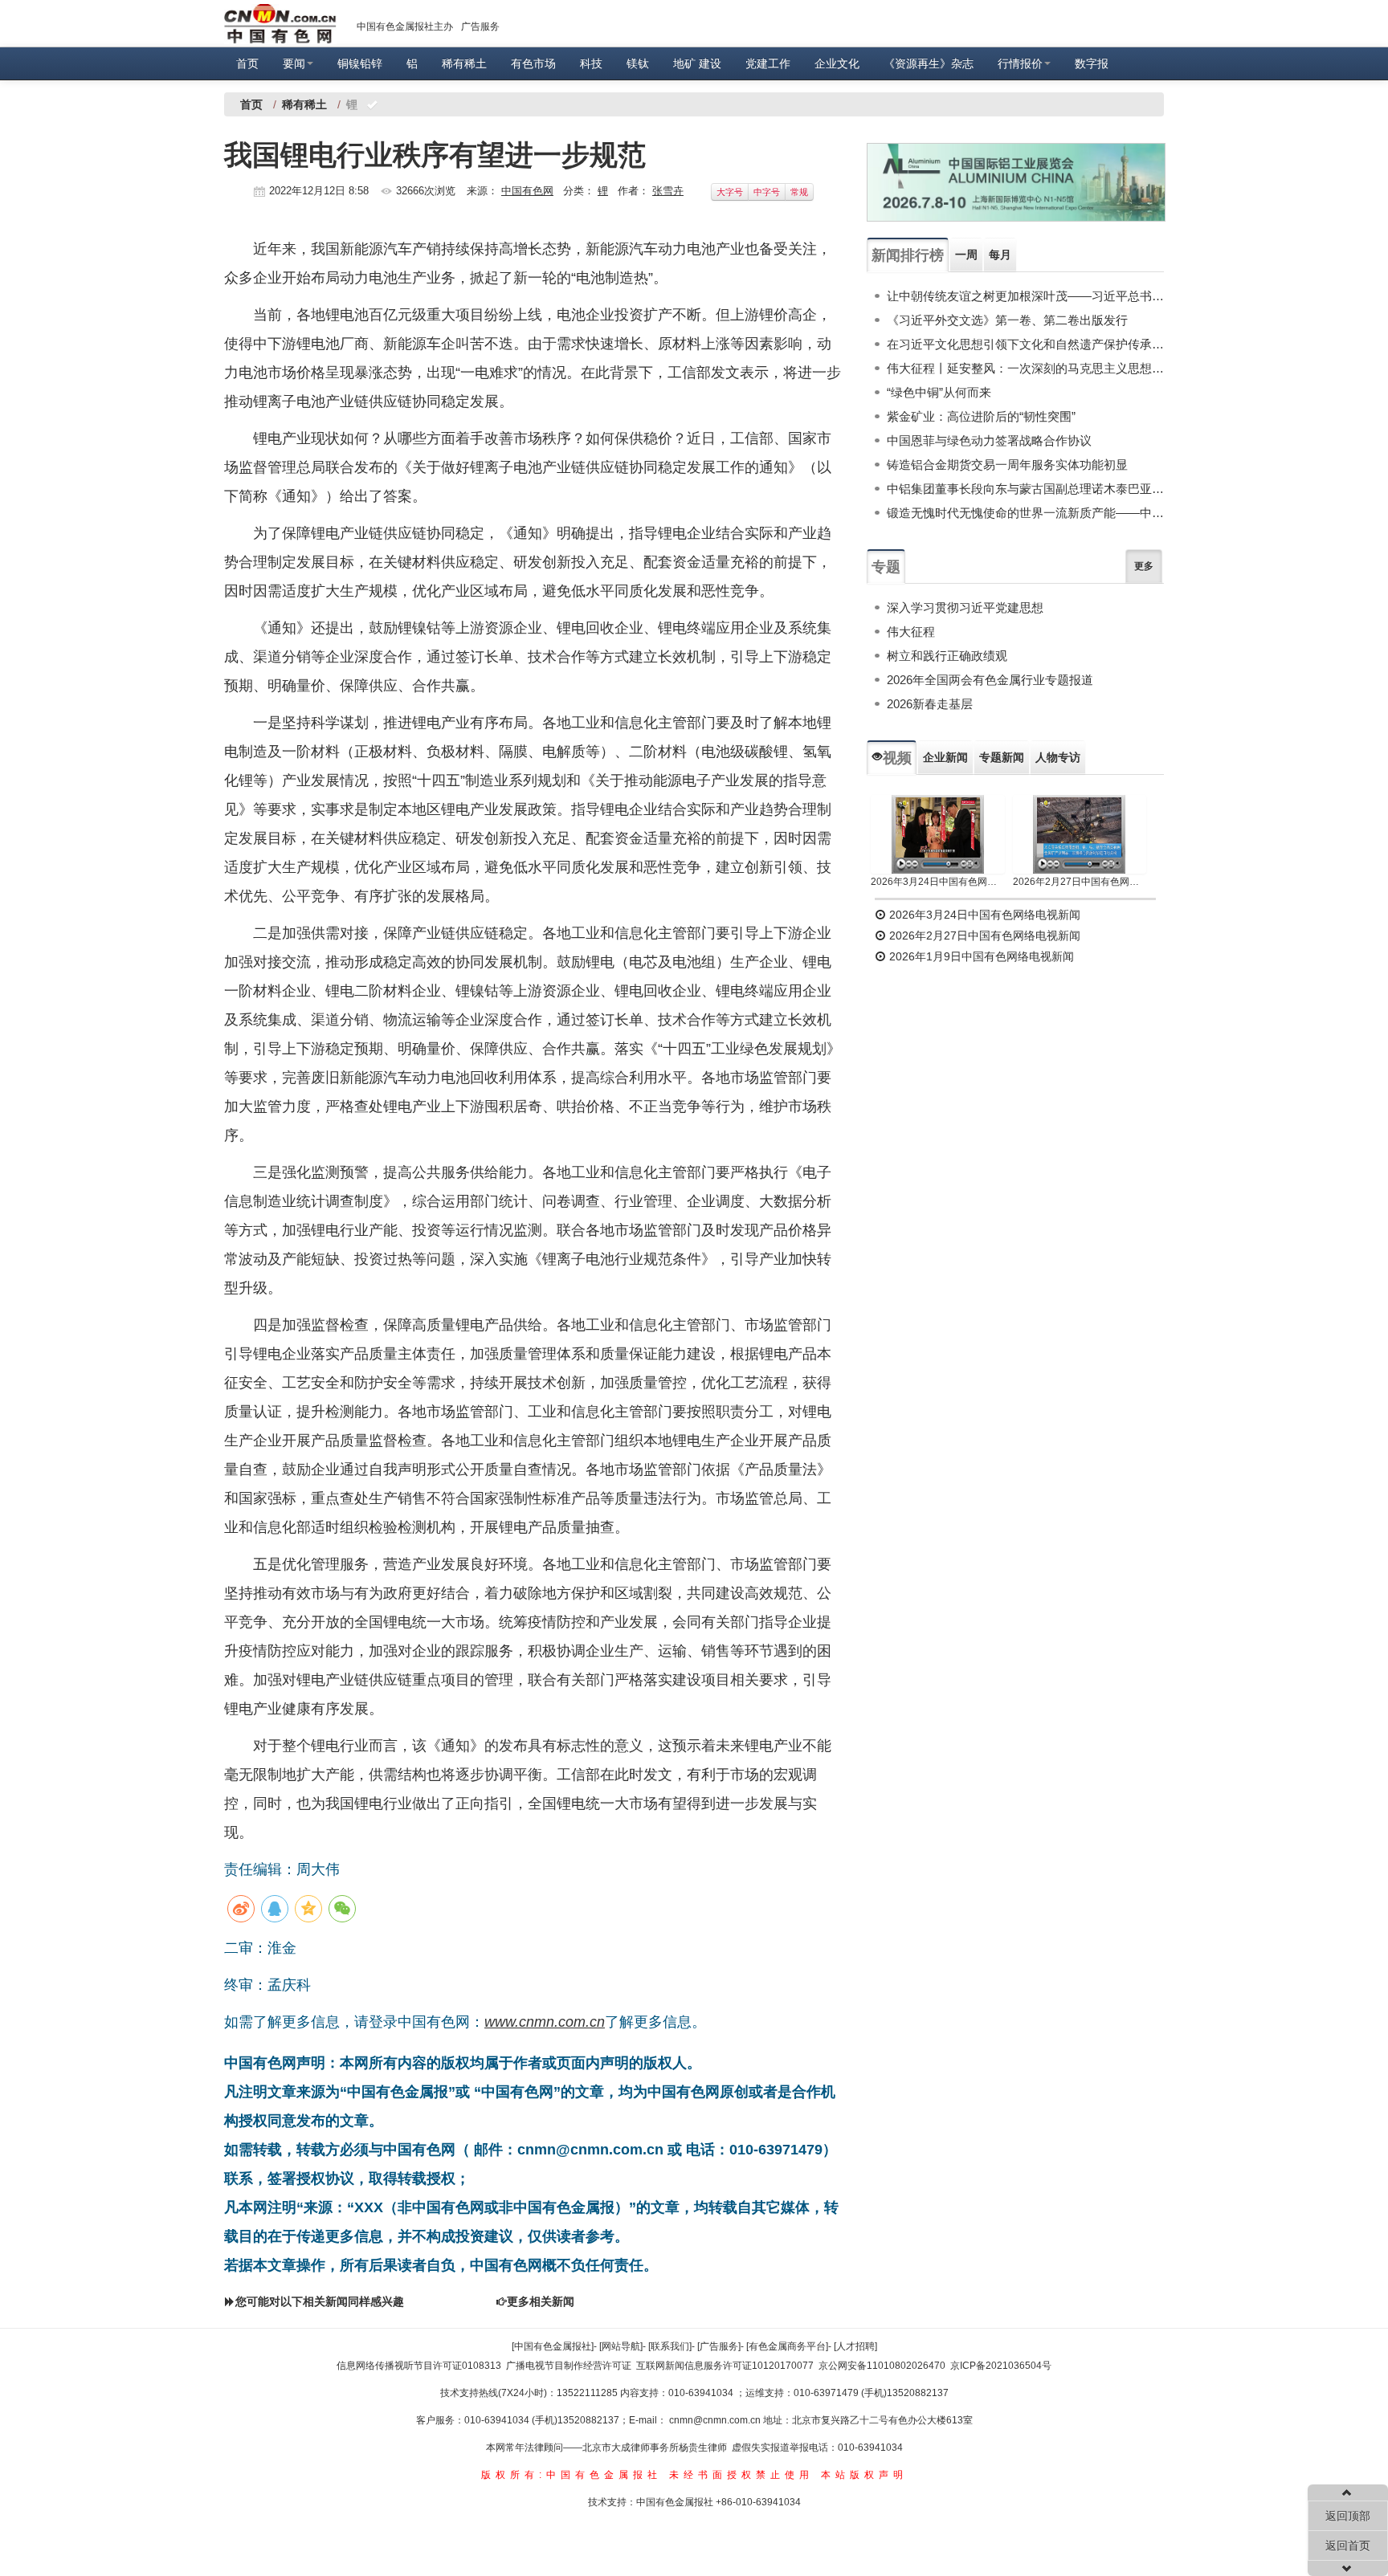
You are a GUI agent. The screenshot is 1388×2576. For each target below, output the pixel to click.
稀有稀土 (464, 63)
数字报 (1092, 63)
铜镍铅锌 (360, 63)
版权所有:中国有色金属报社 (572, 2475)
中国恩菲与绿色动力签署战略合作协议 (989, 440)
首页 (247, 63)
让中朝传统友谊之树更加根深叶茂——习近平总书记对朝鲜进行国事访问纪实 (1025, 296)
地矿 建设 (697, 63)
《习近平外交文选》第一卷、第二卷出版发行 (1007, 320)
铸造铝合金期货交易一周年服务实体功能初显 (1007, 465)
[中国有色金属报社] (553, 2346)
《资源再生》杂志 (929, 63)
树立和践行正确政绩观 (947, 656)
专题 (886, 567)
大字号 (730, 192)
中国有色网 (527, 191)
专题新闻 (1002, 757)
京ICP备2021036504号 (1001, 2366)
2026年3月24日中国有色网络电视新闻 (938, 882)
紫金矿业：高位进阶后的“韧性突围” (981, 416)
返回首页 (1348, 2545)
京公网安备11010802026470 (882, 2366)
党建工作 (768, 63)
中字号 (767, 192)
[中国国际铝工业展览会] (1016, 182)
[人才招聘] (855, 2346)
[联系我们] (670, 2346)
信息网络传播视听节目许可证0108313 (419, 2366)
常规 (799, 192)
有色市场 (533, 63)
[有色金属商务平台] (787, 2346)
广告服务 (480, 26)
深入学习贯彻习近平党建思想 (965, 607)
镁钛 (638, 63)
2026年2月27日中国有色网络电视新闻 (1080, 882)
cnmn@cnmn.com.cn (716, 2420)
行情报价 (1020, 63)
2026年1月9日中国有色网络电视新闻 (980, 956)
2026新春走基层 (930, 704)
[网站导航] (621, 2346)
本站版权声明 (864, 2475)
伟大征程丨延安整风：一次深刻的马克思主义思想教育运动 (1025, 368)
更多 (1144, 566)
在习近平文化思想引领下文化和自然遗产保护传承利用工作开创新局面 (1025, 344)
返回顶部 (1348, 2516)
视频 (897, 758)
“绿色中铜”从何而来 (939, 392)
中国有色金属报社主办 (405, 26)
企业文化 (837, 63)
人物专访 (1058, 757)
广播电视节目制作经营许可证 (569, 2366)
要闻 (294, 63)
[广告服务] (719, 2346)
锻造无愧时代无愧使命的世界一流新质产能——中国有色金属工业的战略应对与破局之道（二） (1025, 513)
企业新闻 (945, 757)
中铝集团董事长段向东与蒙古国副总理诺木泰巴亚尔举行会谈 (1025, 489)
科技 (591, 63)
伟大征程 (911, 632)
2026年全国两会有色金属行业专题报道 (990, 680)
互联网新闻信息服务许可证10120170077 (725, 2366)
